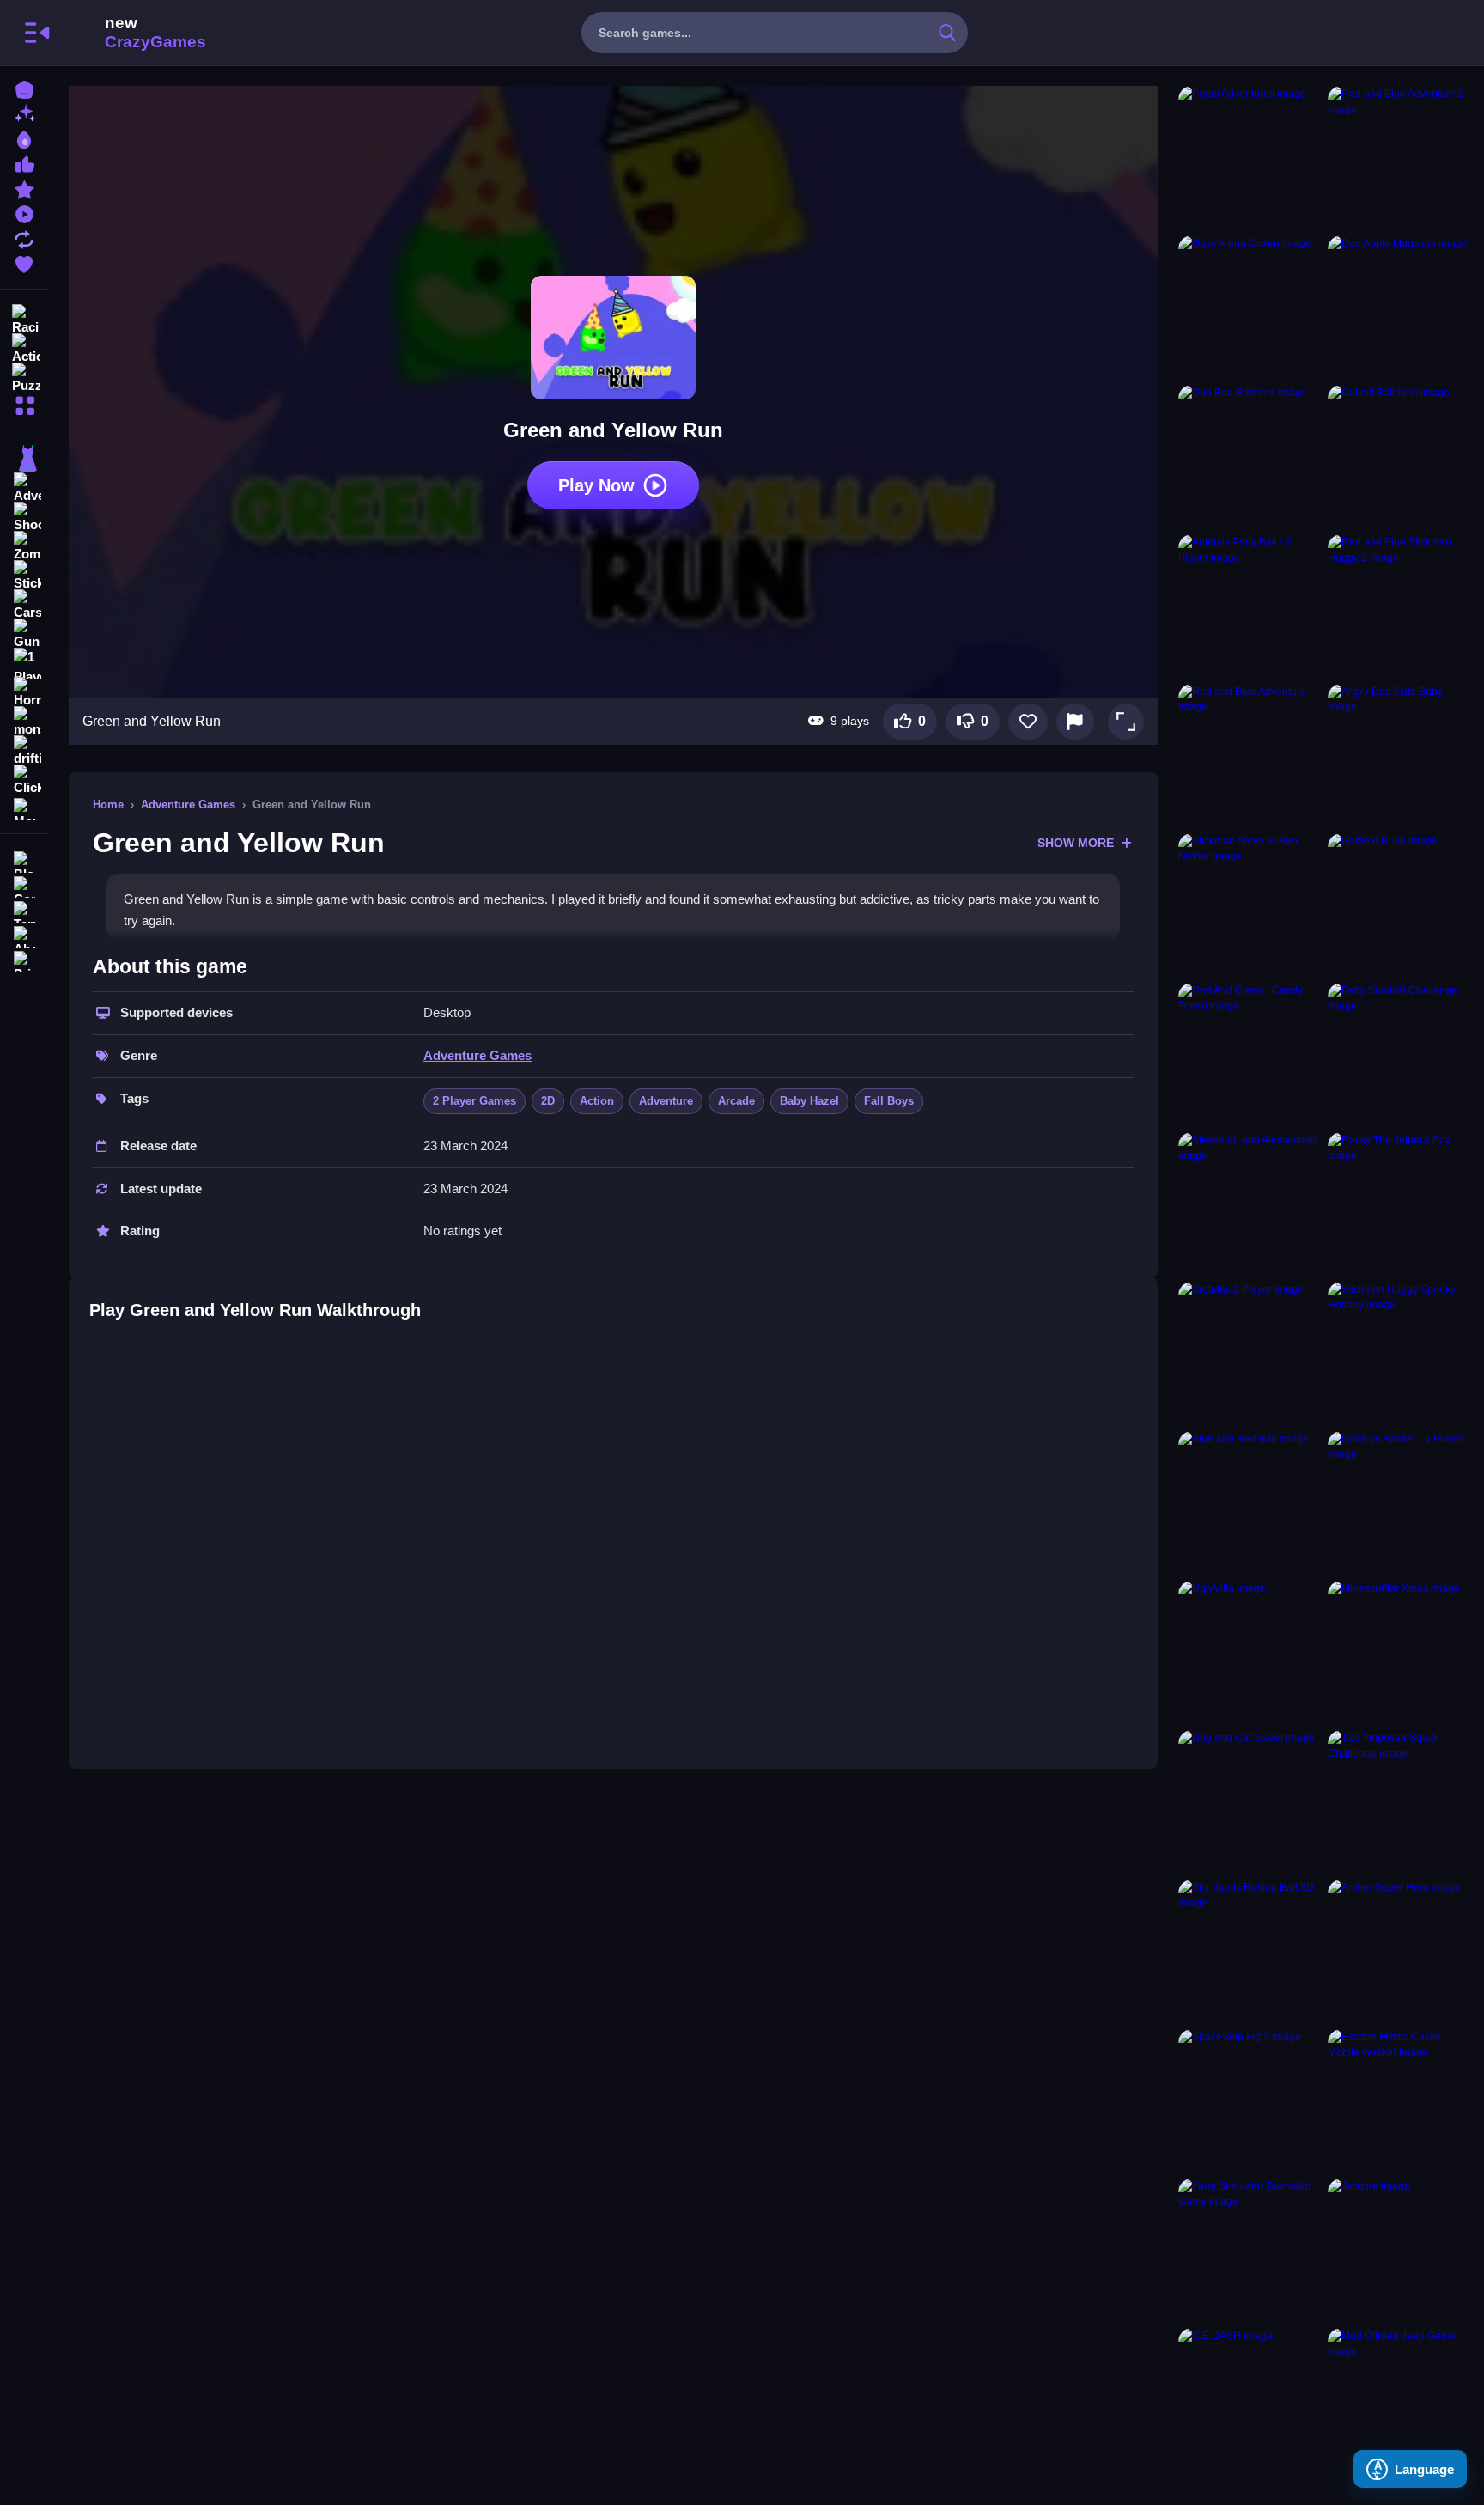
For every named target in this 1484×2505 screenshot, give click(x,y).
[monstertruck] (24, 722)
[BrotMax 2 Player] (1250, 1353)
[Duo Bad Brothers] (1250, 456)
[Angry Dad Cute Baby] (1399, 755)
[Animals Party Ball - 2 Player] (1250, 606)
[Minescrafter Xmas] (1399, 1652)
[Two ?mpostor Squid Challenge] (1399, 1801)
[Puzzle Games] (24, 376)
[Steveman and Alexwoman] (1250, 1204)
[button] (1126, 722)
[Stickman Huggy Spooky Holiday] (1399, 1353)
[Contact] (24, 885)
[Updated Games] (24, 238)
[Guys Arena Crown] (1250, 307)
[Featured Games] (24, 188)
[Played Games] (24, 213)
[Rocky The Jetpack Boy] (1399, 1204)
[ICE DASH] (1250, 2399)
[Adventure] (24, 488)
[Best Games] (24, 138)
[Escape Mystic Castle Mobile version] (1399, 2100)
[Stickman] (24, 576)
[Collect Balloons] (1399, 456)
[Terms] (24, 910)
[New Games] (24, 113)
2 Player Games (474, 1101)
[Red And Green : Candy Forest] (1250, 1054)
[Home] (24, 88)
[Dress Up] (24, 459)
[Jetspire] (1399, 2250)
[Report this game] (1075, 722)
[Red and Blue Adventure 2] (1399, 157)
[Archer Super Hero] (1399, 1951)
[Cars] (24, 605)
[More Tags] (24, 807)
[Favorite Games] (24, 262)
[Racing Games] (24, 318)
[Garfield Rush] (1399, 905)
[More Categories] (24, 403)
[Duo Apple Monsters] (1399, 307)
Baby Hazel (809, 1101)
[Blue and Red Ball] (1250, 1502)
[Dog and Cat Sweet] (1250, 1801)
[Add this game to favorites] (1028, 722)
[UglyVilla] (1250, 1652)
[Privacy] (24, 960)
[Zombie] (24, 546)
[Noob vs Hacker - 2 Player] (1399, 1502)
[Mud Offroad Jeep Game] (1399, 2399)
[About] (24, 935)
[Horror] (24, 692)
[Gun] (24, 634)
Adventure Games (188, 805)
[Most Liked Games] (24, 163)
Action (597, 1101)
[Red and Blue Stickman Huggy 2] (1399, 606)
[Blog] (24, 860)
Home (108, 805)
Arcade (736, 1101)
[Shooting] (24, 517)
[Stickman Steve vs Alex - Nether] (1250, 905)
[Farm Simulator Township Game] (1250, 2250)
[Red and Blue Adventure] (1250, 755)
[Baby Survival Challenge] (1399, 1054)
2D (548, 1101)
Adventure (666, 1101)
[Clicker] (24, 780)
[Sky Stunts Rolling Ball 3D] (1250, 1951)
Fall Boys (889, 1101)
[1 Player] (24, 663)
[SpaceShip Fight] (1250, 2100)
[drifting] (24, 751)
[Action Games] (24, 347)
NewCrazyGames (132, 33)
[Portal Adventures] (1250, 157)
